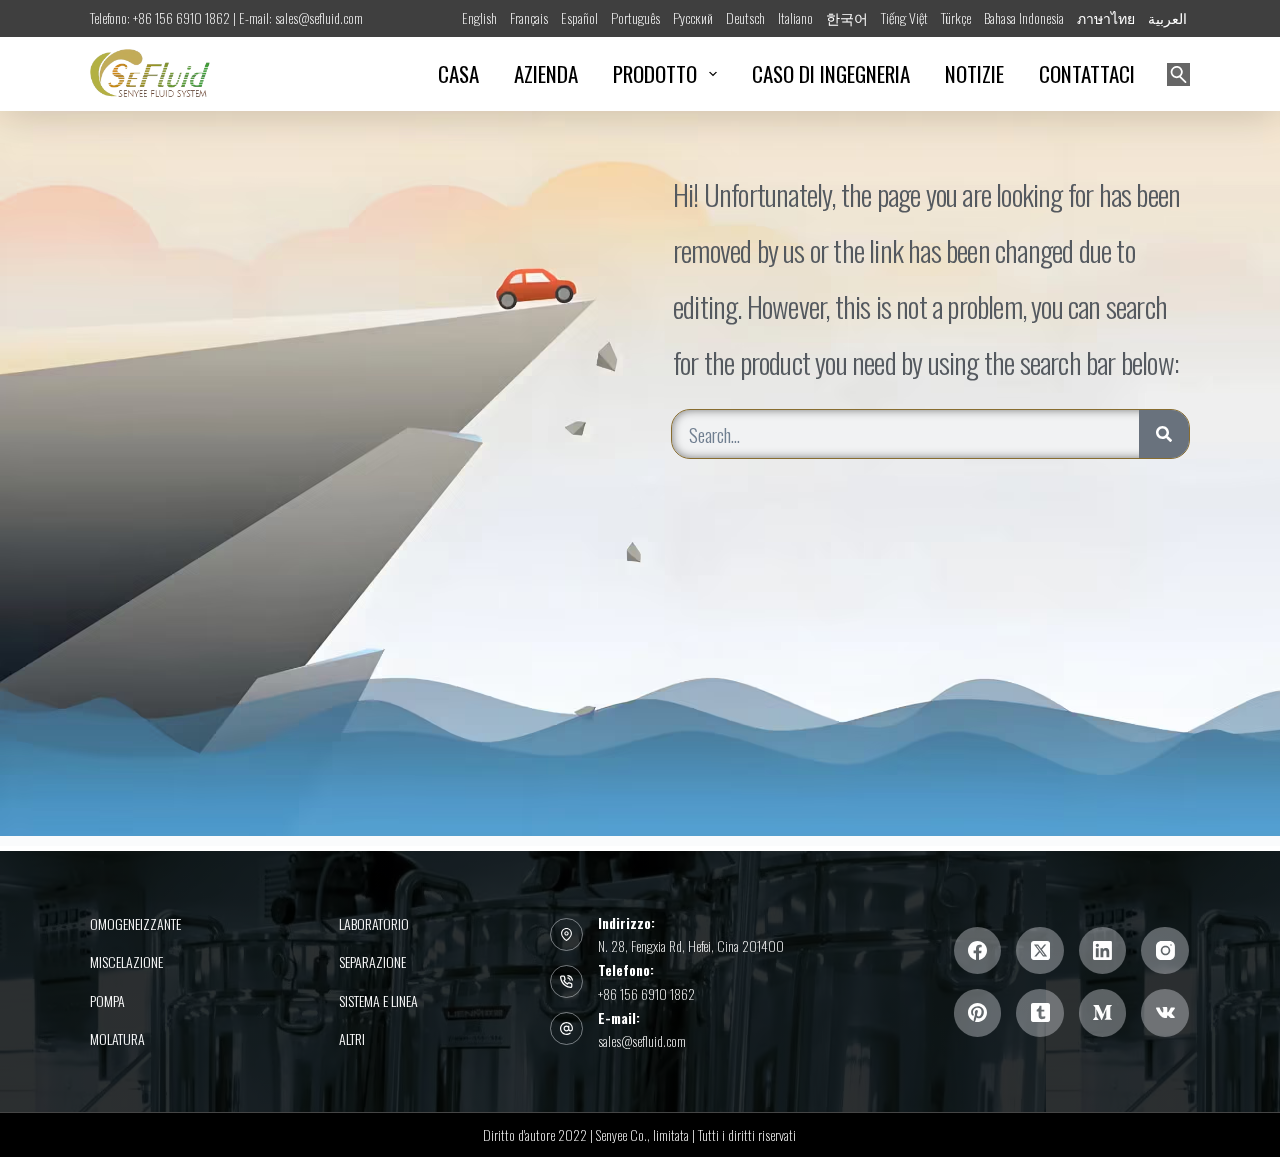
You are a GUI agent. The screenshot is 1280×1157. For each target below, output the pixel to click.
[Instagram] (1165, 951)
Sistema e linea (378, 1001)
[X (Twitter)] (1040, 951)
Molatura (117, 1039)
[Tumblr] (1040, 1013)
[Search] (1164, 434)
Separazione (372, 962)
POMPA (107, 1001)
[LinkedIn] (1103, 951)
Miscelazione (126, 962)
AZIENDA (546, 73)
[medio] (1103, 1013)
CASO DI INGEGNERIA (831, 73)
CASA (458, 73)
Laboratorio (374, 924)
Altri (352, 1039)
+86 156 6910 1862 (646, 993)
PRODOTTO (655, 73)
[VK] (1165, 1013)
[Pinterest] (978, 1013)
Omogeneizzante (135, 924)
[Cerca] (1178, 74)
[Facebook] (978, 951)
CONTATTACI (1087, 73)
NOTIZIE (974, 73)
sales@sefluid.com (642, 1040)
